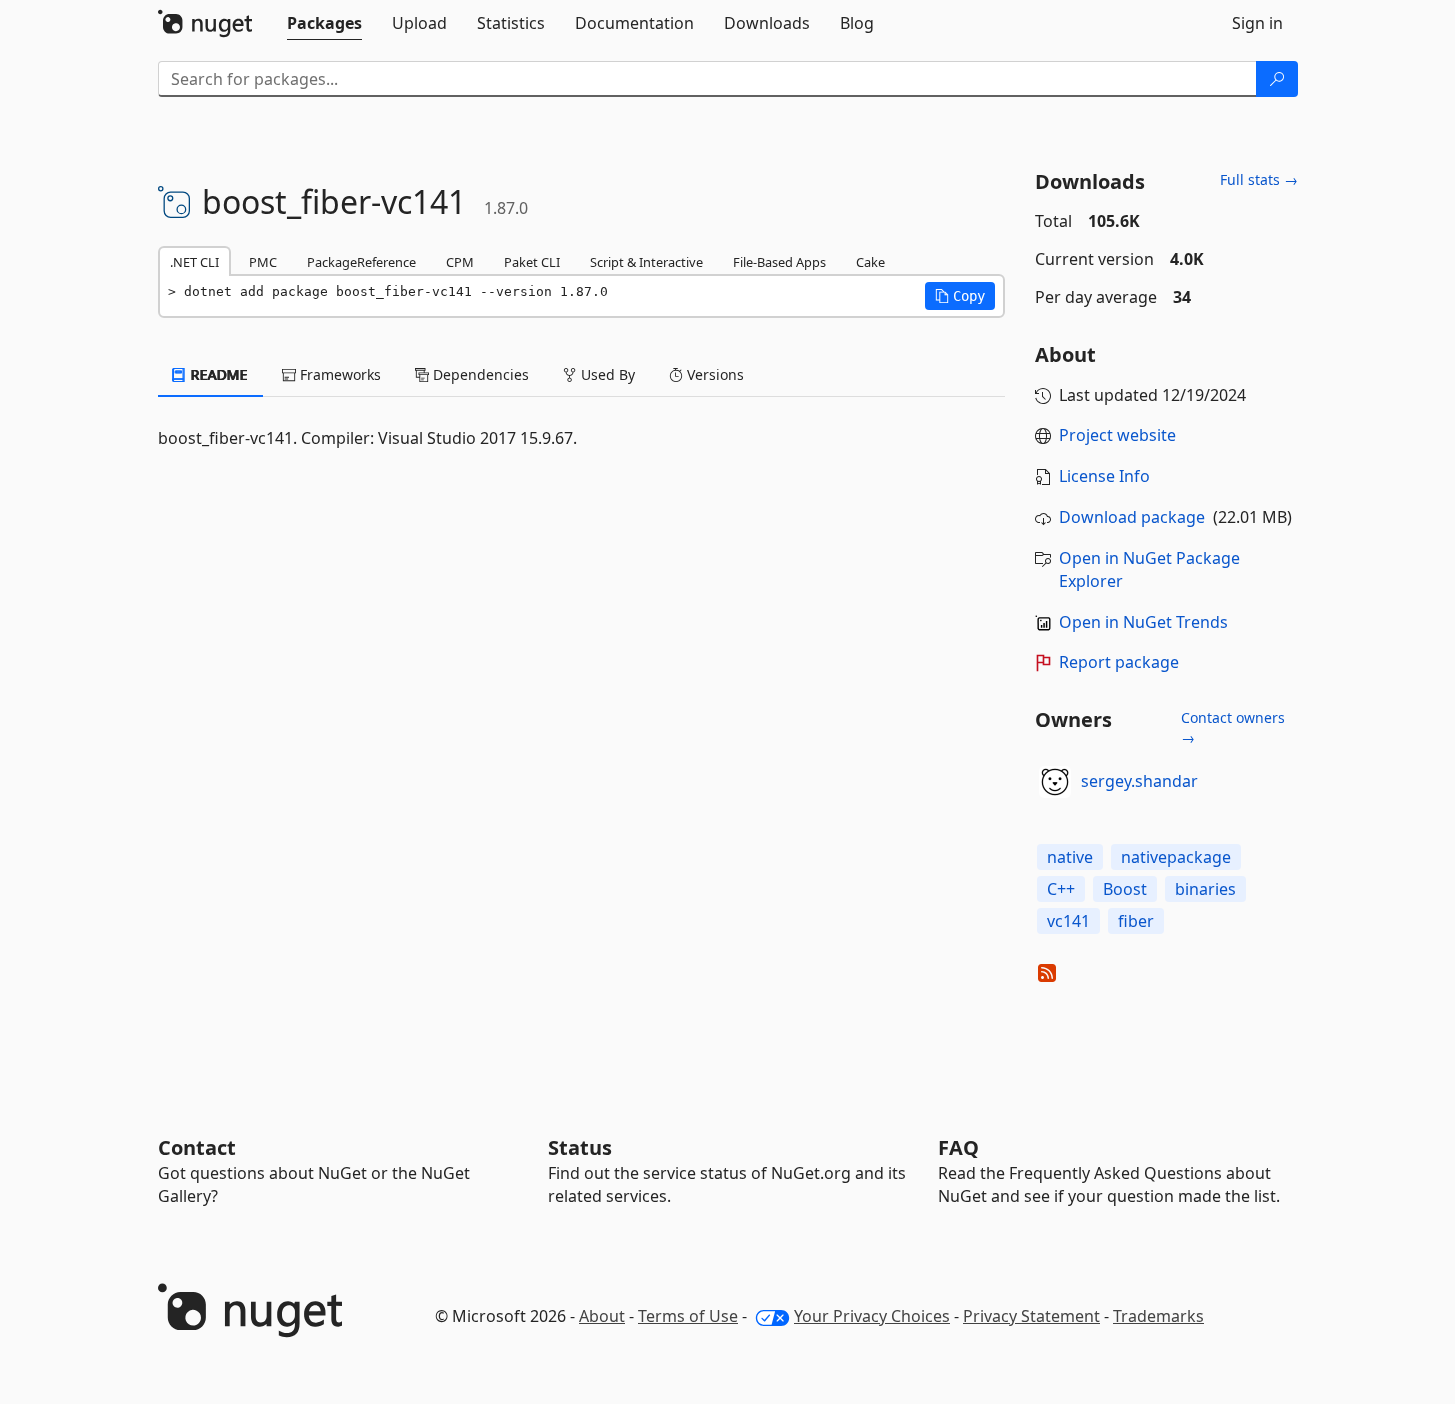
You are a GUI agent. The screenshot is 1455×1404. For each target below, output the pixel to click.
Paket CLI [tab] (532, 262)
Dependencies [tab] (479, 374)
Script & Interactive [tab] (646, 262)
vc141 (1068, 921)
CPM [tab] (460, 262)
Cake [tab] (870, 262)
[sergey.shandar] (1055, 782)
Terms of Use (688, 1316)
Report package (1119, 662)
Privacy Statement (1031, 1316)
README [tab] (217, 374)
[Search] (1277, 79)
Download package (1132, 517)
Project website (1117, 435)
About (602, 1316)
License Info (1104, 476)
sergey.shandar (1139, 781)
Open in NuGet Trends (1143, 622)
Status (580, 1147)
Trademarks (1158, 1316)
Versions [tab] (713, 374)
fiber (1136, 921)
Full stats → (1259, 179)
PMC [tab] (263, 262)
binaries (1205, 889)
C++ (1061, 889)
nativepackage (1176, 857)
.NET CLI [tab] (194, 262)
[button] (960, 296)
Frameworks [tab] (338, 374)
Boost (1125, 889)
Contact (197, 1147)
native (1070, 857)
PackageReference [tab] (361, 262)
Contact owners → (1233, 727)
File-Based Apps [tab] (779, 262)
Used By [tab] (606, 374)
